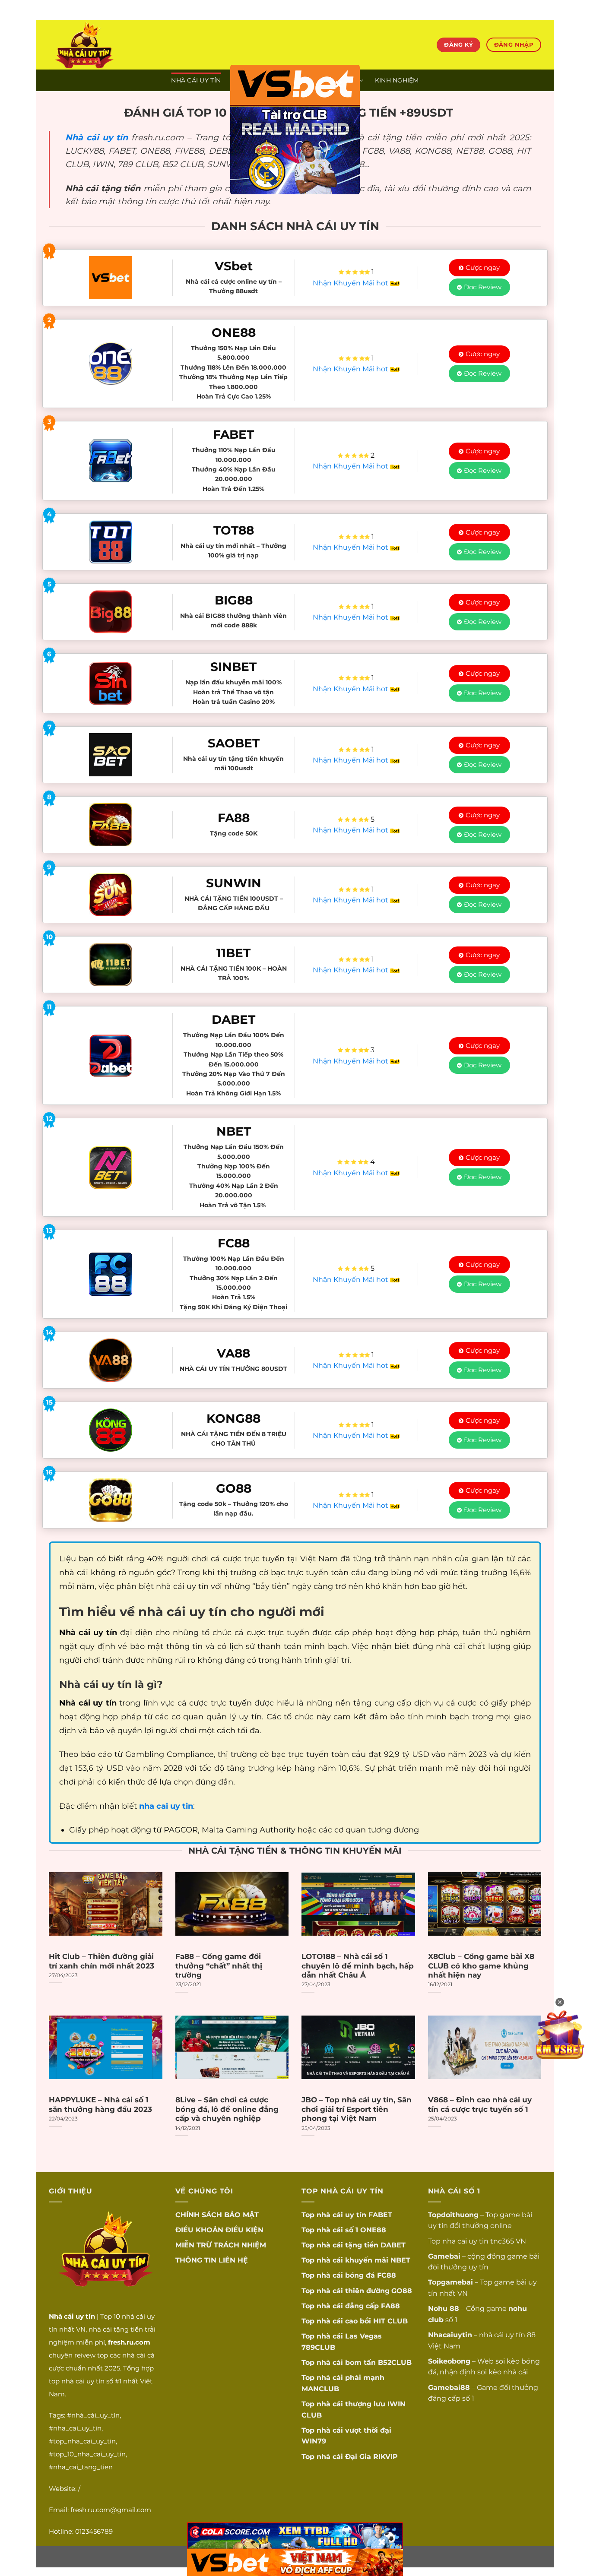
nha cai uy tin (465, 2241)
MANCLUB (320, 2389)
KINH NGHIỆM (397, 80)
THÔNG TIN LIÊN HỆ (212, 2260)
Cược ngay (483, 267)
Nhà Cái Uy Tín (196, 80)
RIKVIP (385, 2457)
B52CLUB (395, 2362)
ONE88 (373, 2230)
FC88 (387, 2275)
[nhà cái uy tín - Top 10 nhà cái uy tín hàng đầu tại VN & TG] (125, 45)
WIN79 (314, 2441)
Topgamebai (450, 2282)
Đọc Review (483, 287)
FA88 (390, 2306)
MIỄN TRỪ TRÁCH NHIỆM (221, 2245)
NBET (400, 2260)
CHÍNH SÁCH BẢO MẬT (217, 2215)
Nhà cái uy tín (97, 137)
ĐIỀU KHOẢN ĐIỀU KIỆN (219, 2230)
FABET (380, 2215)
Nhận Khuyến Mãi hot (351, 283)
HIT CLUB (390, 2321)
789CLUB (318, 2347)
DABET (393, 2245)
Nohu (438, 2309)
